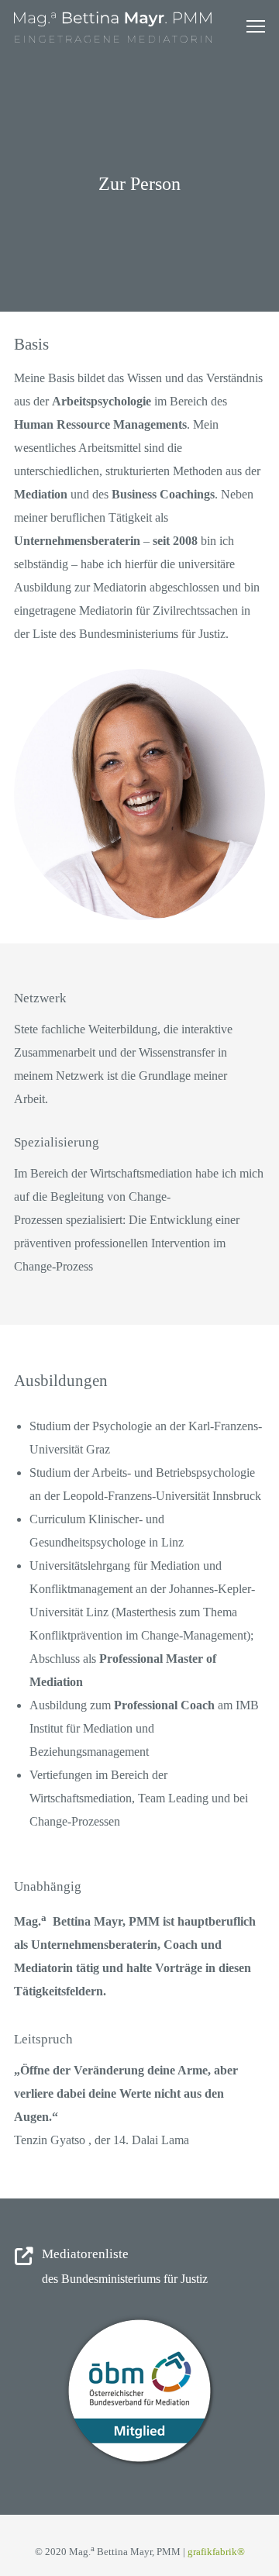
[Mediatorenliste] (139, 2268)
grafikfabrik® (216, 2552)
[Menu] (249, 27)
